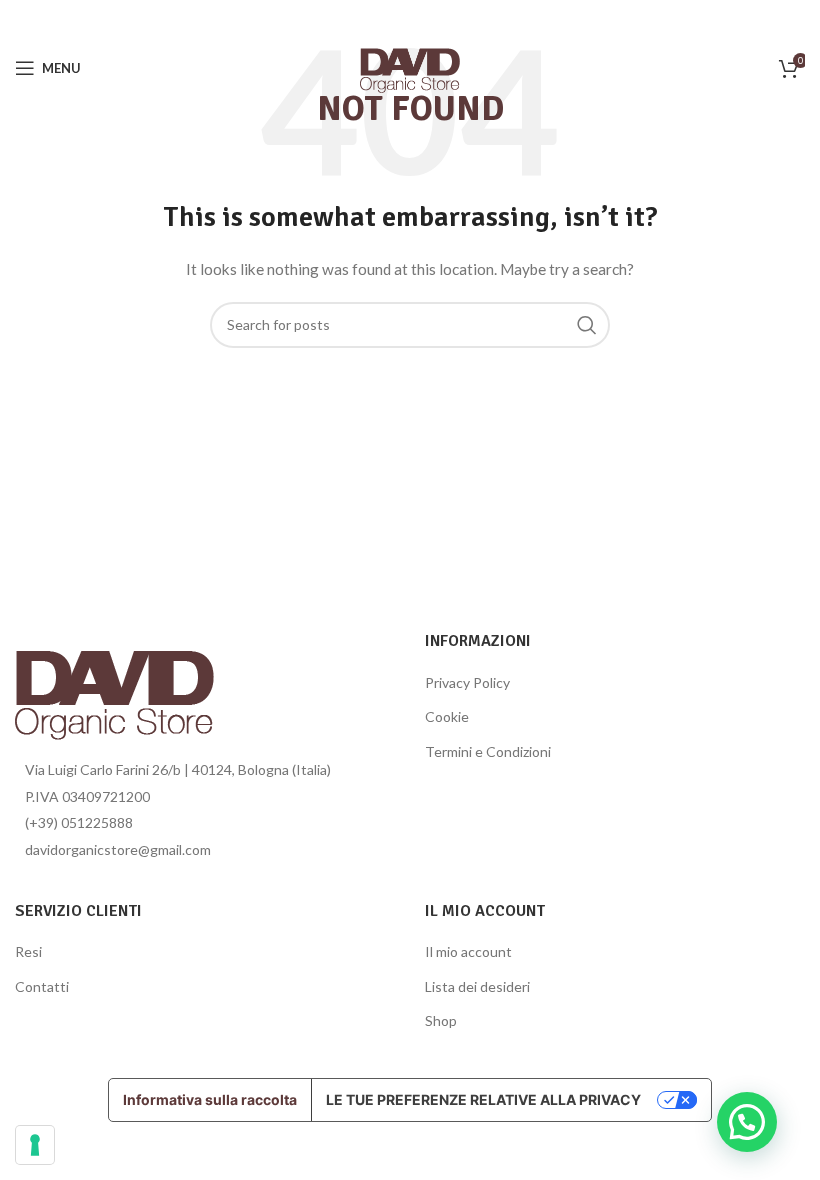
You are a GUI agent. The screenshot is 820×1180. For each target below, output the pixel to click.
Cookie (447, 716)
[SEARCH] (587, 325)
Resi (28, 951)
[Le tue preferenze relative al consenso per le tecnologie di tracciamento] (35, 1145)
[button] (747, 1122)
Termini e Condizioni (488, 751)
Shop (441, 1020)
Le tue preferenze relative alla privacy (483, 1099)
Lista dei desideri (477, 986)
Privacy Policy (467, 682)
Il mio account (468, 951)
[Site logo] (410, 66)
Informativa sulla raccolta (210, 1099)
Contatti (42, 986)
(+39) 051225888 (79, 822)
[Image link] (114, 688)
